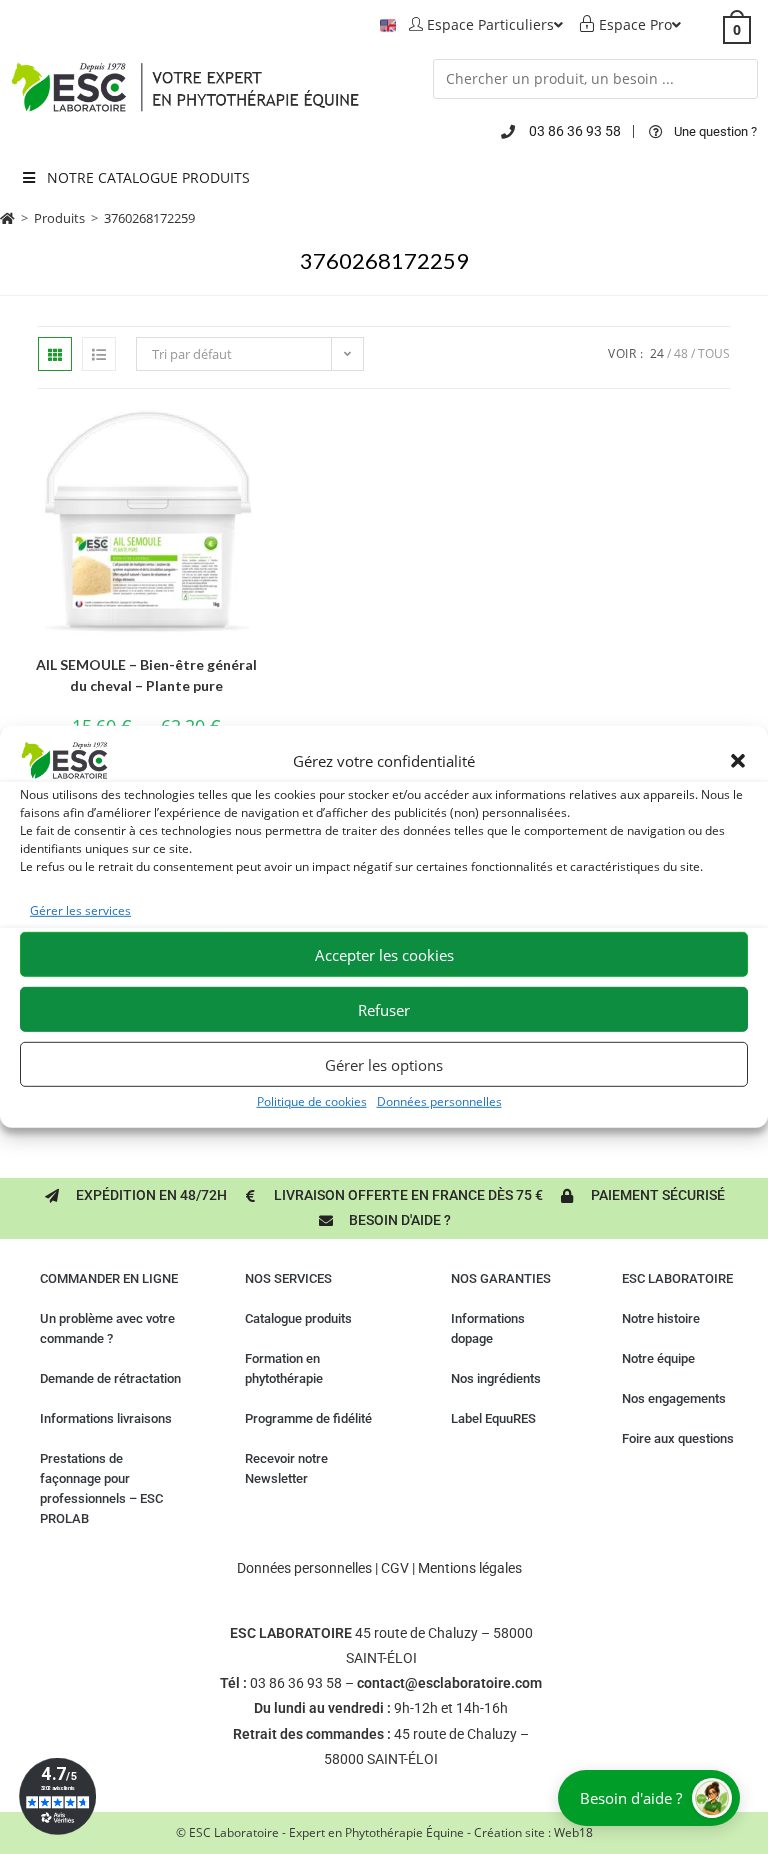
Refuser (384, 1010)
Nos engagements (674, 1398)
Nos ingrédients (496, 1378)
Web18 (573, 1832)
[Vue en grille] (55, 354)
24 (657, 353)
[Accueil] (7, 218)
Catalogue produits (298, 1318)
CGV (395, 1568)
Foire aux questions (678, 1438)
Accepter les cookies (384, 955)
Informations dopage (488, 1328)
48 (681, 353)
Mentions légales (470, 1568)
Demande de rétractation (110, 1378)
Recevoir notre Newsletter (286, 1468)
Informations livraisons (106, 1418)
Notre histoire (661, 1318)
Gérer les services (80, 910)
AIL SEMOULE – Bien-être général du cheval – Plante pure (146, 675)
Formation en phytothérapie (284, 1368)
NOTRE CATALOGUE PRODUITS (148, 177)
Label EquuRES (493, 1418)
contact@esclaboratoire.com (449, 1683)
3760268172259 (149, 218)
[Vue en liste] (99, 354)
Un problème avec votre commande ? (107, 1328)
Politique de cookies (312, 1101)
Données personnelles (439, 1101)
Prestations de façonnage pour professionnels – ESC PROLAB (101, 1488)
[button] (738, 761)
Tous (714, 353)
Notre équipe (658, 1358)
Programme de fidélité (308, 1418)
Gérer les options (384, 1065)
